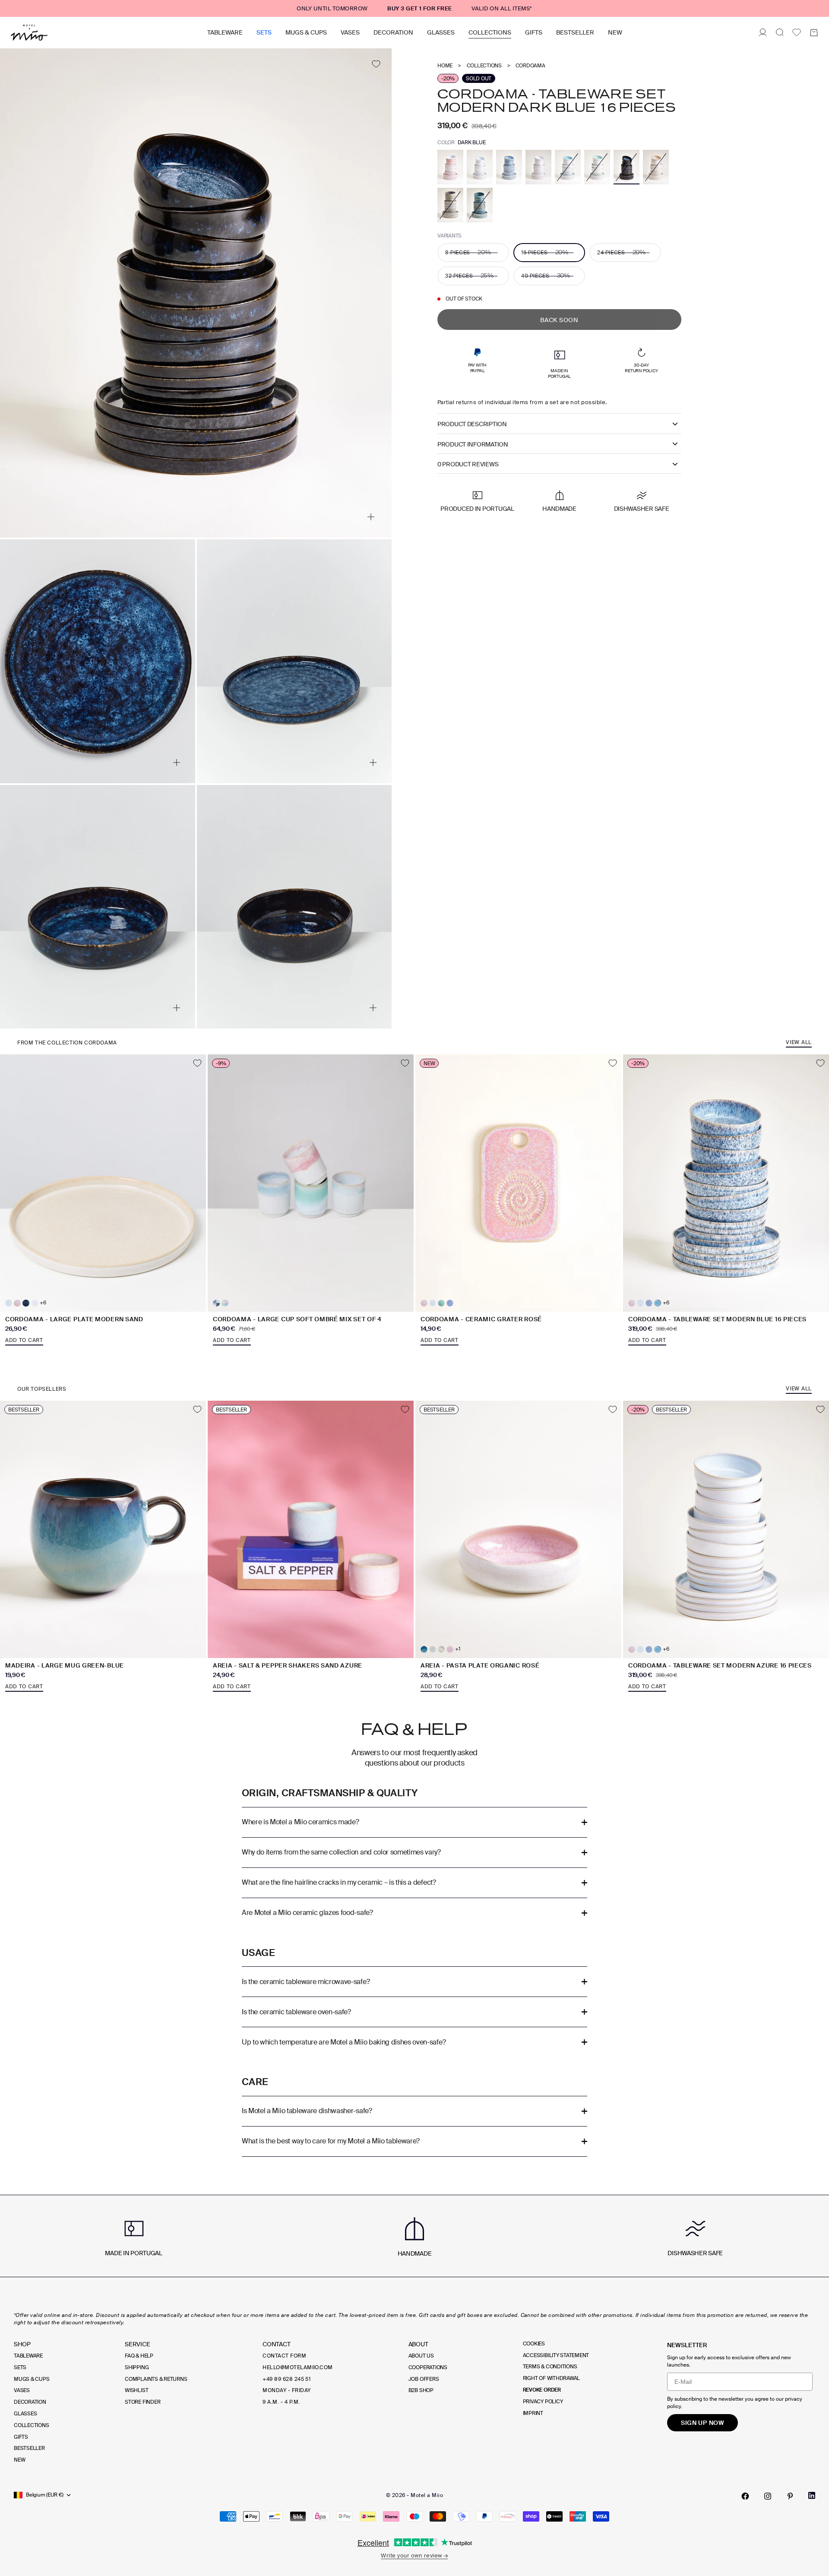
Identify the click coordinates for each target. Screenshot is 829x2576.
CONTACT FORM (284, 2356)
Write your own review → (414, 2555)
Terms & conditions (550, 2367)
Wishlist (136, 2390)
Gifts (534, 32)
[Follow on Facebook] (745, 2496)
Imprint (533, 2413)
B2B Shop (421, 2390)
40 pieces (546, 275)
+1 (458, 1649)
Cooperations (428, 2367)
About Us (421, 2356)
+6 (43, 1303)
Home (445, 66)
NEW (615, 32)
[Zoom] (371, 517)
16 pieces (545, 252)
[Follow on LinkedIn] (812, 2495)
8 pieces (468, 252)
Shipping (137, 2367)
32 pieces (469, 275)
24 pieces (621, 252)
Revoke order (542, 2390)
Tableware (225, 32)
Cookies (534, 2344)
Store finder (142, 2402)
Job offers (424, 2379)
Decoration (393, 32)
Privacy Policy (543, 2402)
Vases (350, 32)
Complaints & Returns (156, 2379)
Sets (264, 32)
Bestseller (575, 32)
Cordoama (530, 66)
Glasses (441, 32)
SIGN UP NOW (702, 2423)
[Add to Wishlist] (376, 64)
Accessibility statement (556, 2355)
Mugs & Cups (306, 32)
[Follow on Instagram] (768, 2496)
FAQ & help (139, 2356)
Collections (490, 32)
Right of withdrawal (551, 2378)
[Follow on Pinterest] (790, 2496)
